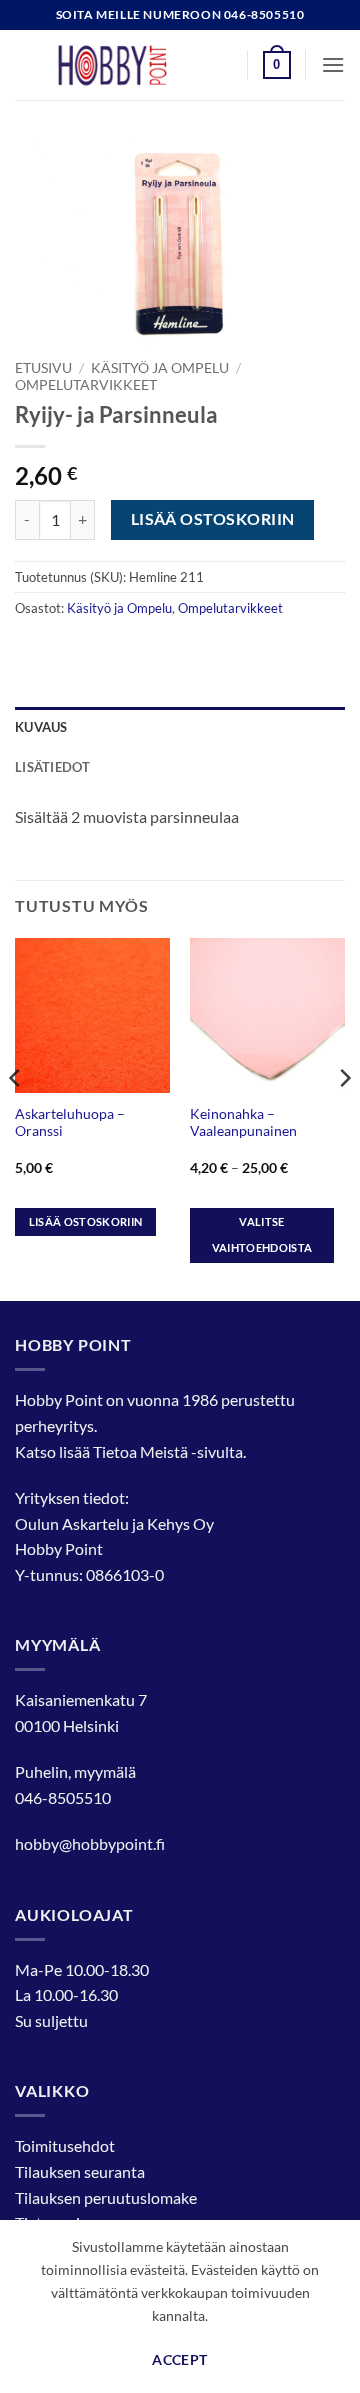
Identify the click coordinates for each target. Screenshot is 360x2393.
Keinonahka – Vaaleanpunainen (243, 1123)
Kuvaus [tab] (41, 727)
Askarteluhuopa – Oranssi (70, 1123)
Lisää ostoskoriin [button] (86, 1221)
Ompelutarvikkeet (86, 385)
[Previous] (16, 1117)
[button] (277, 65)
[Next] (344, 1117)
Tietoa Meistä (140, 1451)
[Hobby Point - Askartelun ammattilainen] (132, 65)
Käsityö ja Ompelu (160, 368)
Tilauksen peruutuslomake (106, 2197)
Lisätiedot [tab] (53, 767)
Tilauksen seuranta (80, 2171)
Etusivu (43, 368)
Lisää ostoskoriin (213, 519)
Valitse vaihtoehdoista (262, 1234)
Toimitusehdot (65, 2145)
